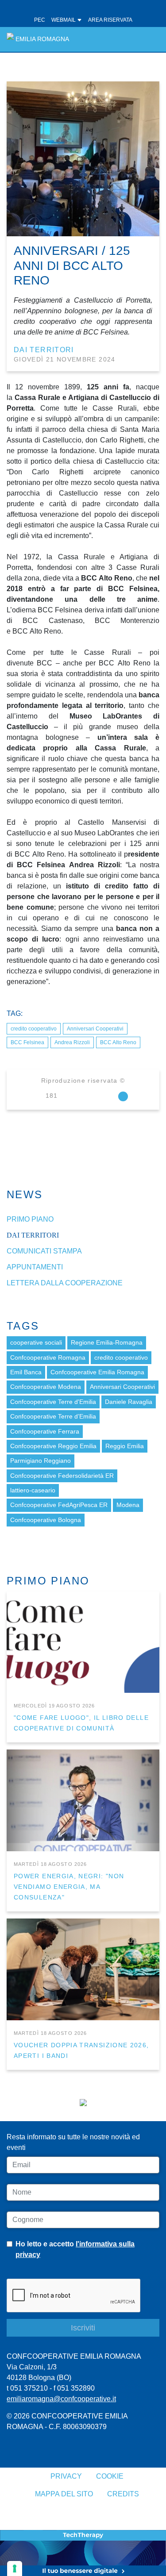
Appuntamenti (35, 1267)
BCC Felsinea (27, 1042)
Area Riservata (110, 20)
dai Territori (44, 350)
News (25, 1194)
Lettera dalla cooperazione (65, 1283)
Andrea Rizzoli (72, 1042)
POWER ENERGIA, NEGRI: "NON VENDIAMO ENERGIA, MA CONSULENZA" (69, 1887)
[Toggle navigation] (148, 39)
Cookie (110, 2476)
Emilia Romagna (42, 39)
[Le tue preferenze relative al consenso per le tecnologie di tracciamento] (15, 2568)
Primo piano (30, 1219)
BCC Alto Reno (118, 1042)
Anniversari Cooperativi (95, 1029)
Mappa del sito (64, 2494)
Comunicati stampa (44, 1251)
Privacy (66, 2476)
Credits (123, 2494)
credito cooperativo (34, 1029)
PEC (40, 20)
